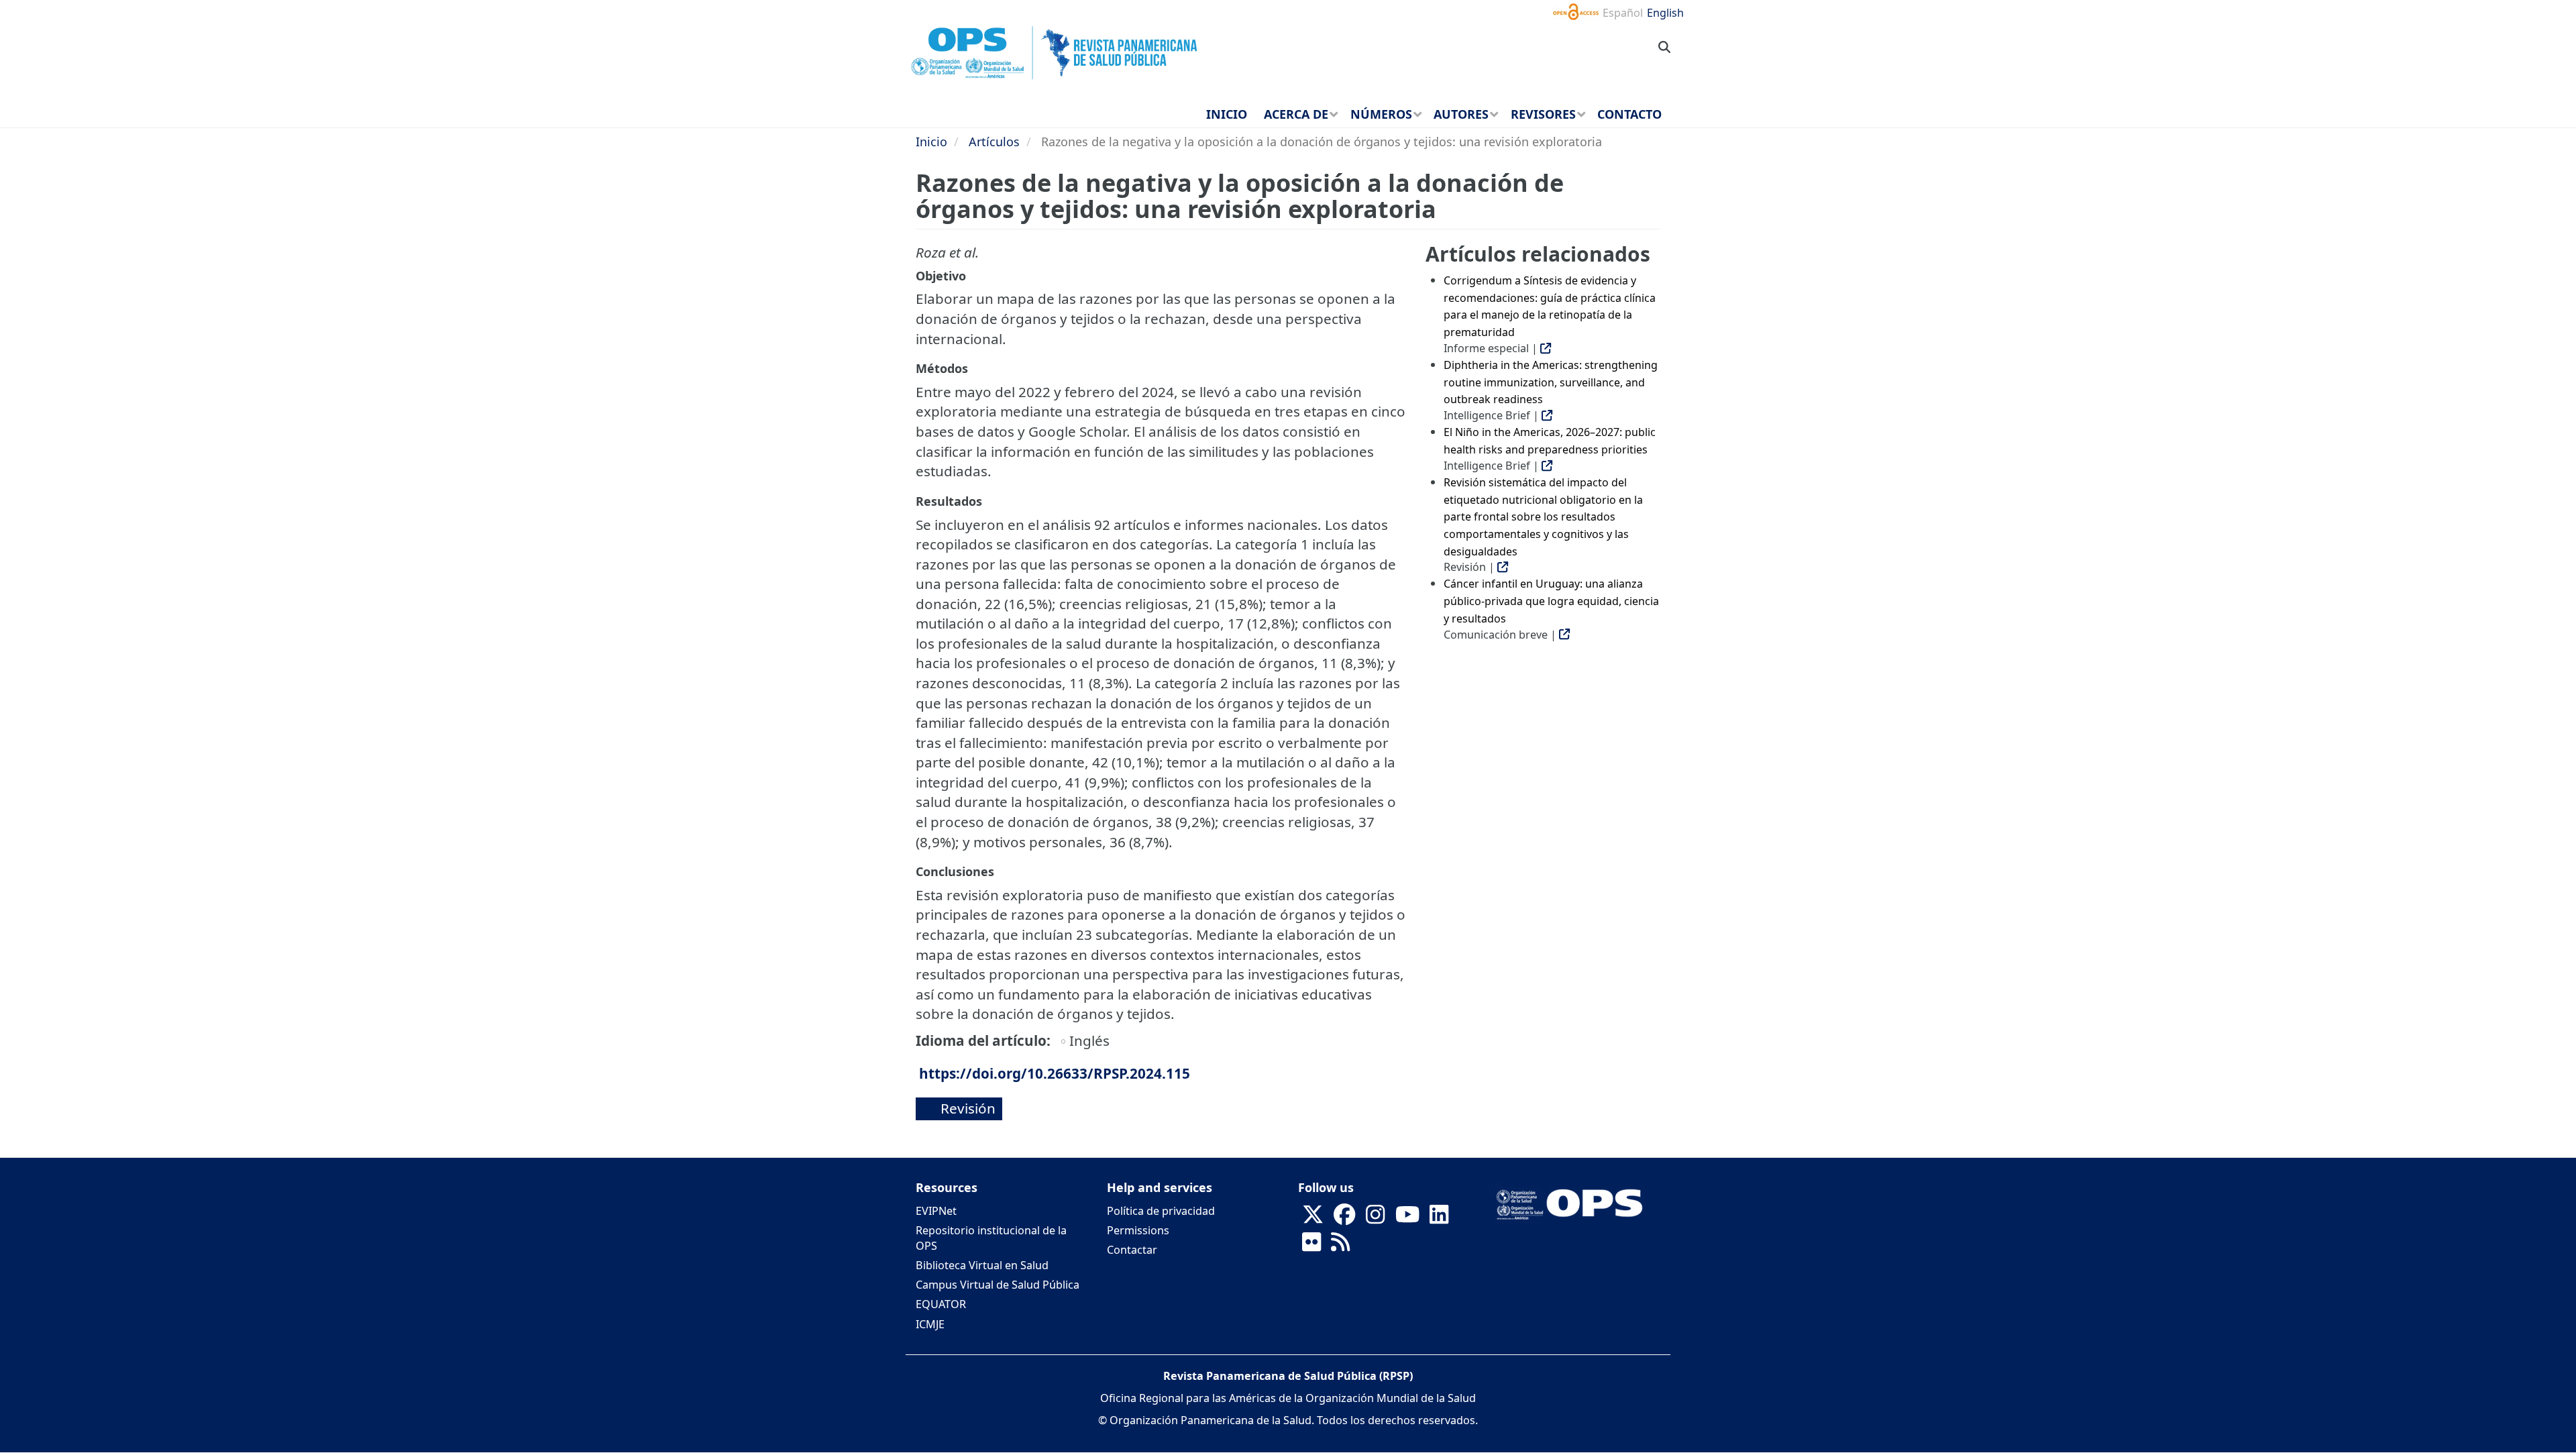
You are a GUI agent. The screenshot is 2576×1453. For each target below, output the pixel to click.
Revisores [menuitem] (1543, 114)
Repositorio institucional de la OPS (991, 1238)
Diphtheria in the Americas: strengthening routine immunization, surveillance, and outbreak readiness (1551, 382)
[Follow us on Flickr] (1311, 1246)
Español (1623, 13)
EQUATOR (941, 1304)
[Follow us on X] (1313, 1218)
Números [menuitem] (1381, 114)
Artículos (994, 142)
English (1665, 13)
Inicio (931, 142)
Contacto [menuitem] (1629, 114)
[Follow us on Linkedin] (1439, 1218)
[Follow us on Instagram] (1375, 1218)
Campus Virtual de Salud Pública (998, 1285)
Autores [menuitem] (1461, 114)
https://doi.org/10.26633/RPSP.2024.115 (1055, 1073)
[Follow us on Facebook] (1344, 1218)
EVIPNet (936, 1211)
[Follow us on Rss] (1340, 1246)
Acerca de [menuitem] (1296, 114)
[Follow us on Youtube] (1407, 1218)
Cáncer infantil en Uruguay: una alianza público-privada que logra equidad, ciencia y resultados (1551, 601)
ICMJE (930, 1324)
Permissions (1138, 1230)
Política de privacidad (1161, 1211)
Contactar (1132, 1250)
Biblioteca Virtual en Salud (982, 1265)
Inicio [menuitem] (1227, 114)
